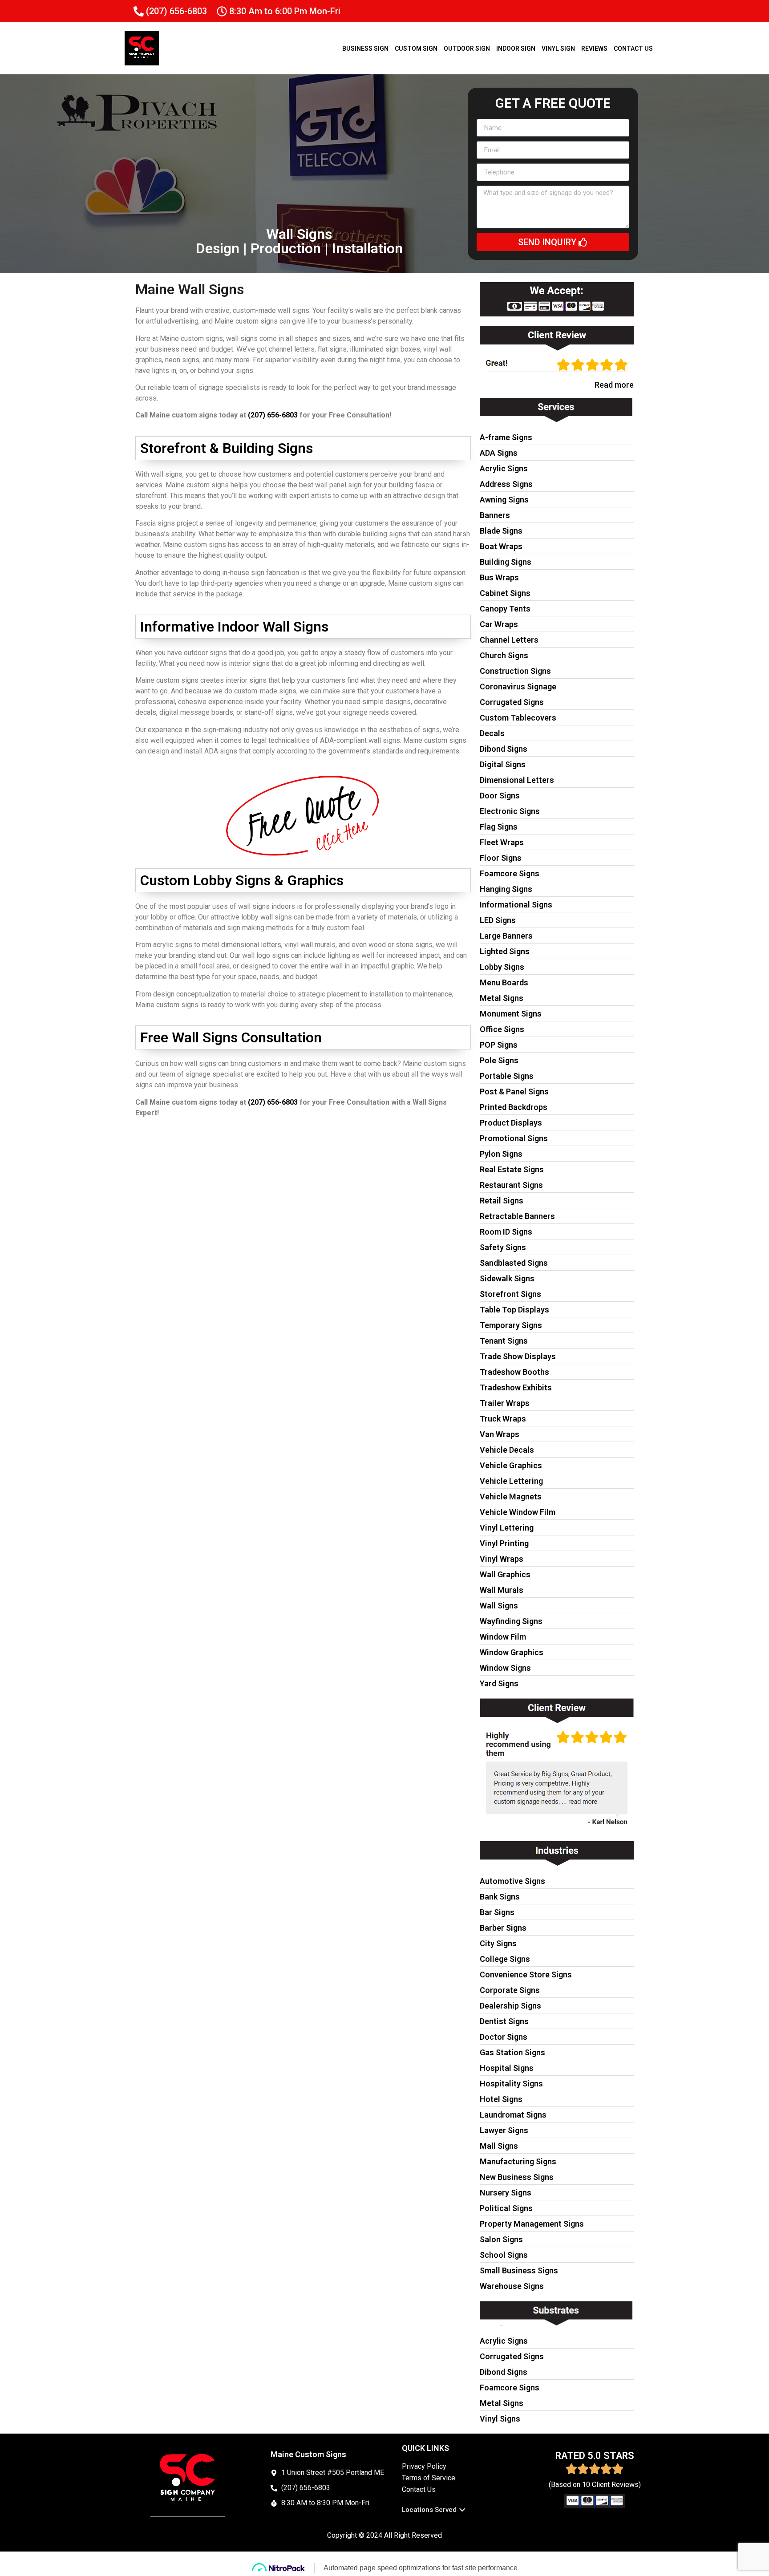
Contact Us (633, 49)
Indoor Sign (516, 49)
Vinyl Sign (558, 49)
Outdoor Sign (467, 49)
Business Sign (365, 49)
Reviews (594, 49)
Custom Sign (416, 49)
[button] (434, 2510)
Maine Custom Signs (308, 2454)
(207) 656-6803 (273, 415)
